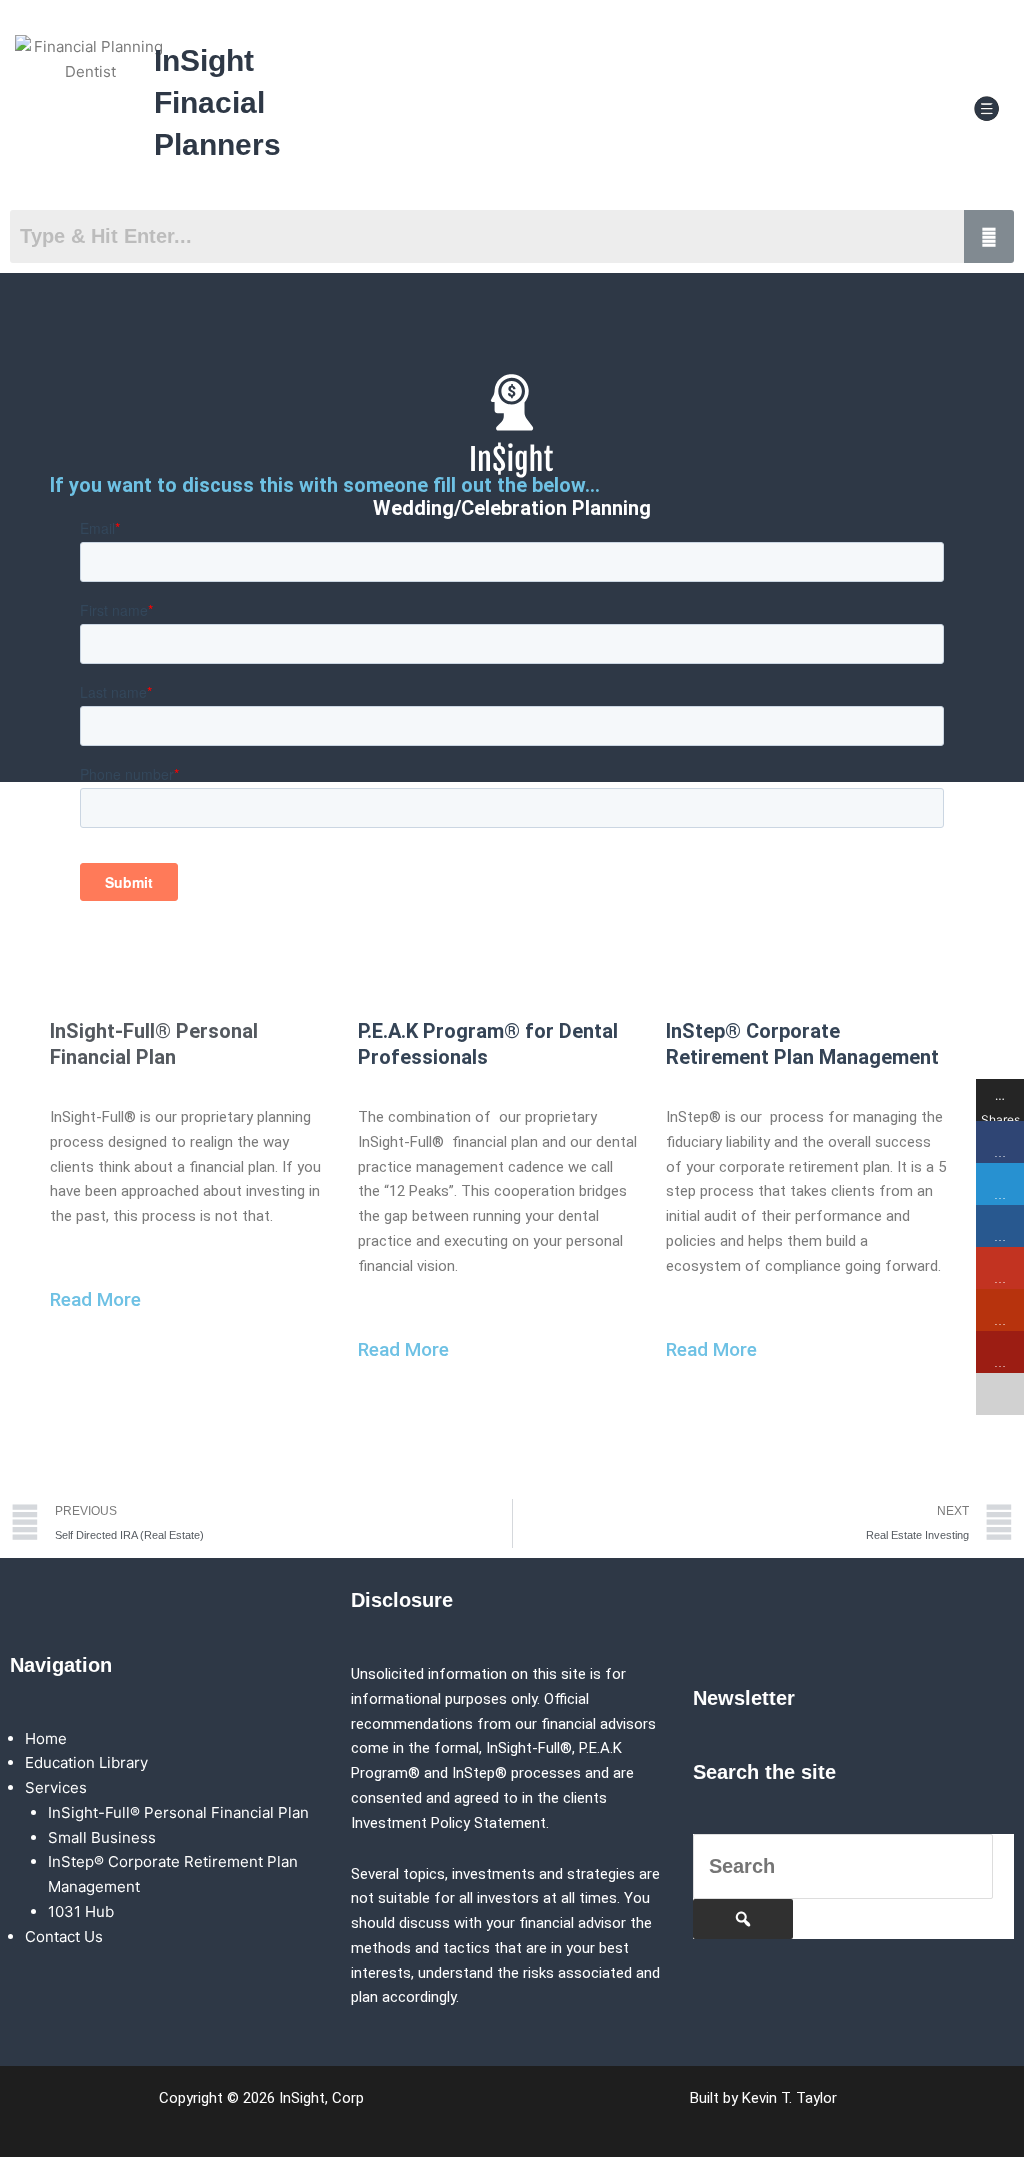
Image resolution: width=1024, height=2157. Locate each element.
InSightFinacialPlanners (217, 102)
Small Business (102, 1837)
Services (56, 1787)
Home (46, 1738)
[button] (987, 109)
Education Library (86, 1762)
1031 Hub (81, 1911)
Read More (95, 1299)
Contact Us (64, 1936)
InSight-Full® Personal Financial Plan (178, 1812)
